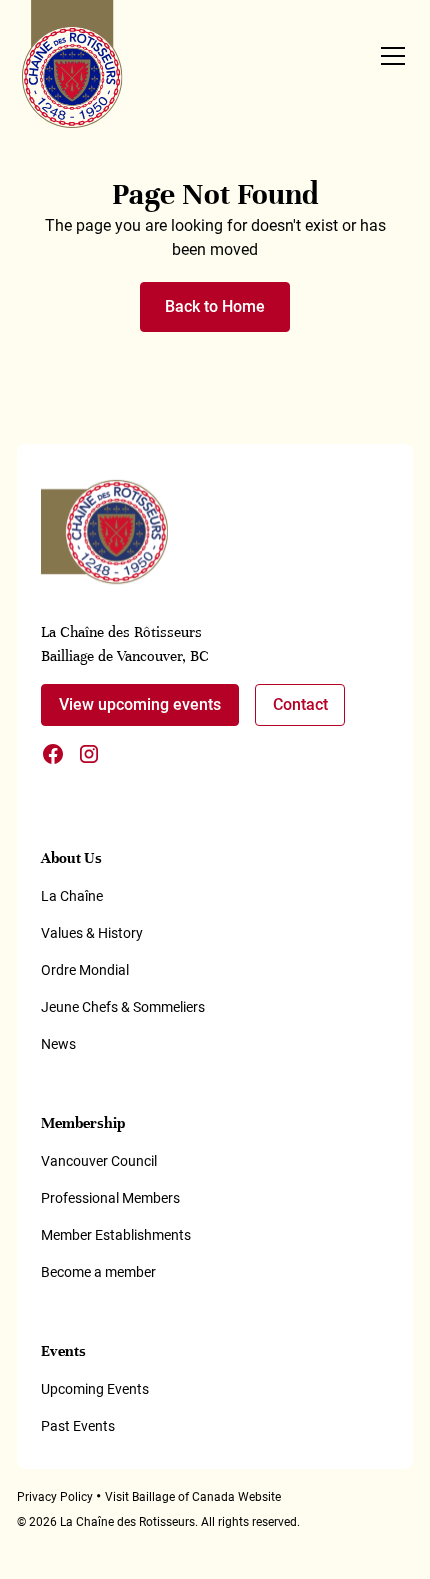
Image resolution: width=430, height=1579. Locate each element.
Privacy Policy (55, 1497)
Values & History (92, 933)
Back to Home (215, 306)
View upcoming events (140, 704)
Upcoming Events (95, 1389)
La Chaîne (72, 896)
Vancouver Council (99, 1161)
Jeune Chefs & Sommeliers (123, 1007)
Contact (300, 704)
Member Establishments (116, 1235)
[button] (389, 56)
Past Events (78, 1426)
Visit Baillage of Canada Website (193, 1497)
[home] (73, 64)
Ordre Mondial (85, 970)
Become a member (98, 1272)
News (58, 1044)
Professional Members (110, 1198)
